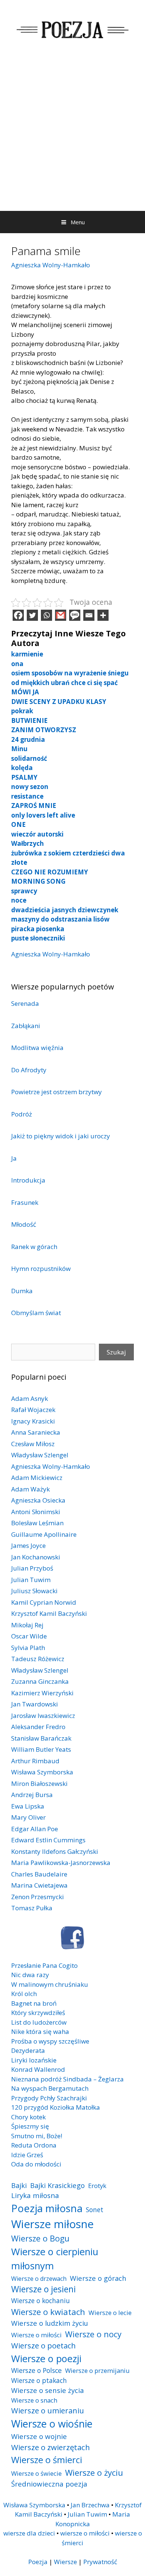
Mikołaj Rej (27, 1625)
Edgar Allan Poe (35, 1829)
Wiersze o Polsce (36, 2370)
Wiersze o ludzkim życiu (50, 2323)
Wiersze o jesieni (43, 2289)
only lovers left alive (43, 815)
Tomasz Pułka (32, 1908)
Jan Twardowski (35, 1704)
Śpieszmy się (30, 2126)
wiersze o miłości (85, 2533)
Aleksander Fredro (38, 1727)
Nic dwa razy (30, 1975)
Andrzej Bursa (32, 1795)
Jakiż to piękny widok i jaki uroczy (61, 1136)
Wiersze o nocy (93, 2334)
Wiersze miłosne (52, 2224)
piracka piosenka (38, 929)
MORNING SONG (38, 881)
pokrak (22, 711)
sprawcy (24, 891)
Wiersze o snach (34, 2400)
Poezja (38, 2562)
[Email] (89, 615)
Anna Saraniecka (36, 1432)
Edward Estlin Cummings (48, 1840)
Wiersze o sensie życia (47, 2390)
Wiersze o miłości (36, 2335)
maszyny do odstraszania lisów (60, 919)
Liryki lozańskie (34, 2060)
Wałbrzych (28, 843)
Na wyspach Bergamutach (50, 2088)
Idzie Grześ (27, 2155)
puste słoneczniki (38, 938)
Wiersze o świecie (36, 2473)
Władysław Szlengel (40, 1455)
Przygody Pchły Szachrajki (49, 2098)
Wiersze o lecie (110, 2313)
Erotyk (97, 2186)
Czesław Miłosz (33, 1444)
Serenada (25, 1003)
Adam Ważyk (30, 1489)
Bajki (19, 2185)
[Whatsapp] (46, 615)
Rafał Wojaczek (33, 1410)
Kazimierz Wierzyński (42, 1693)
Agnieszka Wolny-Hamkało (51, 265)
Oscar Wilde (29, 1636)
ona (17, 664)
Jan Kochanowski (36, 1557)
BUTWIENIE (29, 720)
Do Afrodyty (29, 1070)
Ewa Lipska (28, 1806)
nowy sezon (30, 787)
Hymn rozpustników (41, 1269)
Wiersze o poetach (43, 2346)
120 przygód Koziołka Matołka (56, 2107)
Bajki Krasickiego (57, 2185)
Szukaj (116, 1352)
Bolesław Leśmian (37, 1523)
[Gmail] (61, 615)
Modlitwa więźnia (37, 1048)
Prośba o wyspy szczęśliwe (50, 2041)
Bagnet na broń (34, 2003)
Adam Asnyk (30, 1398)
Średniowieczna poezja (49, 2484)
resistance (27, 796)
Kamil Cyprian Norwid (44, 1602)
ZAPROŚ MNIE (34, 806)
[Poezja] (72, 28)
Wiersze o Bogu (40, 2238)
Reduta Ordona (34, 2145)
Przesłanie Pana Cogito (44, 1965)
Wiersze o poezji (46, 2358)
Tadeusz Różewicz (38, 1659)
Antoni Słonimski (36, 1512)
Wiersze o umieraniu (48, 2411)
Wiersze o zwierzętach (51, 2447)
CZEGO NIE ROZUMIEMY (50, 872)
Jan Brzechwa (90, 2505)
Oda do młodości (36, 2164)
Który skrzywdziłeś (38, 2013)
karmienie (27, 654)
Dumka (22, 1291)
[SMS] (75, 615)
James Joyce (28, 1545)
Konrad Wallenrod (38, 2069)
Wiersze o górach (98, 2278)
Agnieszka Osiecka (38, 1500)
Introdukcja (28, 1180)
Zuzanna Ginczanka (40, 1681)
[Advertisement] (72, 135)
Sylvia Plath (28, 1648)
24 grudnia (28, 739)
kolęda (22, 768)
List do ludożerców (39, 2022)
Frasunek (25, 1202)
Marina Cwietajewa (39, 1885)
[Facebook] (18, 615)
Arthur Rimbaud (35, 1761)
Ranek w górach (34, 1247)
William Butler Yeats (41, 1749)
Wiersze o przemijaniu (97, 2370)
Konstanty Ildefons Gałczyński (55, 1851)
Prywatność (100, 2562)
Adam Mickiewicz (37, 1478)
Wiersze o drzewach (39, 2279)
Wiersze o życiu (94, 2472)
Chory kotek (28, 2117)
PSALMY (24, 777)
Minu (19, 749)
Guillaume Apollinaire (44, 1534)
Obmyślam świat (36, 1313)
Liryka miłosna (35, 2195)
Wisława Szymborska (42, 1772)
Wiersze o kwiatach (48, 2312)
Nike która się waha (40, 2032)
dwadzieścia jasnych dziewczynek (65, 910)
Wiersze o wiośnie (52, 2424)
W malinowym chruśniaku (50, 1984)
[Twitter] (32, 615)
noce (19, 900)
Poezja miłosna (47, 2208)
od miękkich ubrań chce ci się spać (65, 683)
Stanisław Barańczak (41, 1738)
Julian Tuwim (31, 1580)
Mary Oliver (28, 1817)
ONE (18, 824)
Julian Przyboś (32, 1568)
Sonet (95, 2210)
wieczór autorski (37, 834)
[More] (103, 615)
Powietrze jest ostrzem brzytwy (57, 1092)
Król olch (24, 1994)
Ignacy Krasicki (33, 1421)
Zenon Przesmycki (38, 1897)
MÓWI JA (25, 692)
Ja (14, 1158)
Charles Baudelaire (39, 1874)
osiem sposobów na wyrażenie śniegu (70, 673)
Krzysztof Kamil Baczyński (49, 1613)
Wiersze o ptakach (39, 2380)
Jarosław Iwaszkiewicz (43, 1716)
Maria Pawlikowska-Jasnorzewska (61, 1863)
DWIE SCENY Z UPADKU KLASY (59, 702)
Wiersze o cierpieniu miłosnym (55, 2259)
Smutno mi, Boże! (37, 2136)
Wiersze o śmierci (47, 2460)
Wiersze (65, 2562)
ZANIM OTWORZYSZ (44, 730)
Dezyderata (28, 2050)
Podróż (22, 1114)
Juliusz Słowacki (34, 1591)
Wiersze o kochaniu (41, 2301)
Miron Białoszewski (39, 1783)
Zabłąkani (26, 1026)
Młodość (24, 1224)
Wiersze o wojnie (39, 2436)
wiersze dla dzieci (29, 2533)
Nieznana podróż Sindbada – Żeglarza (67, 2079)
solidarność (29, 758)
